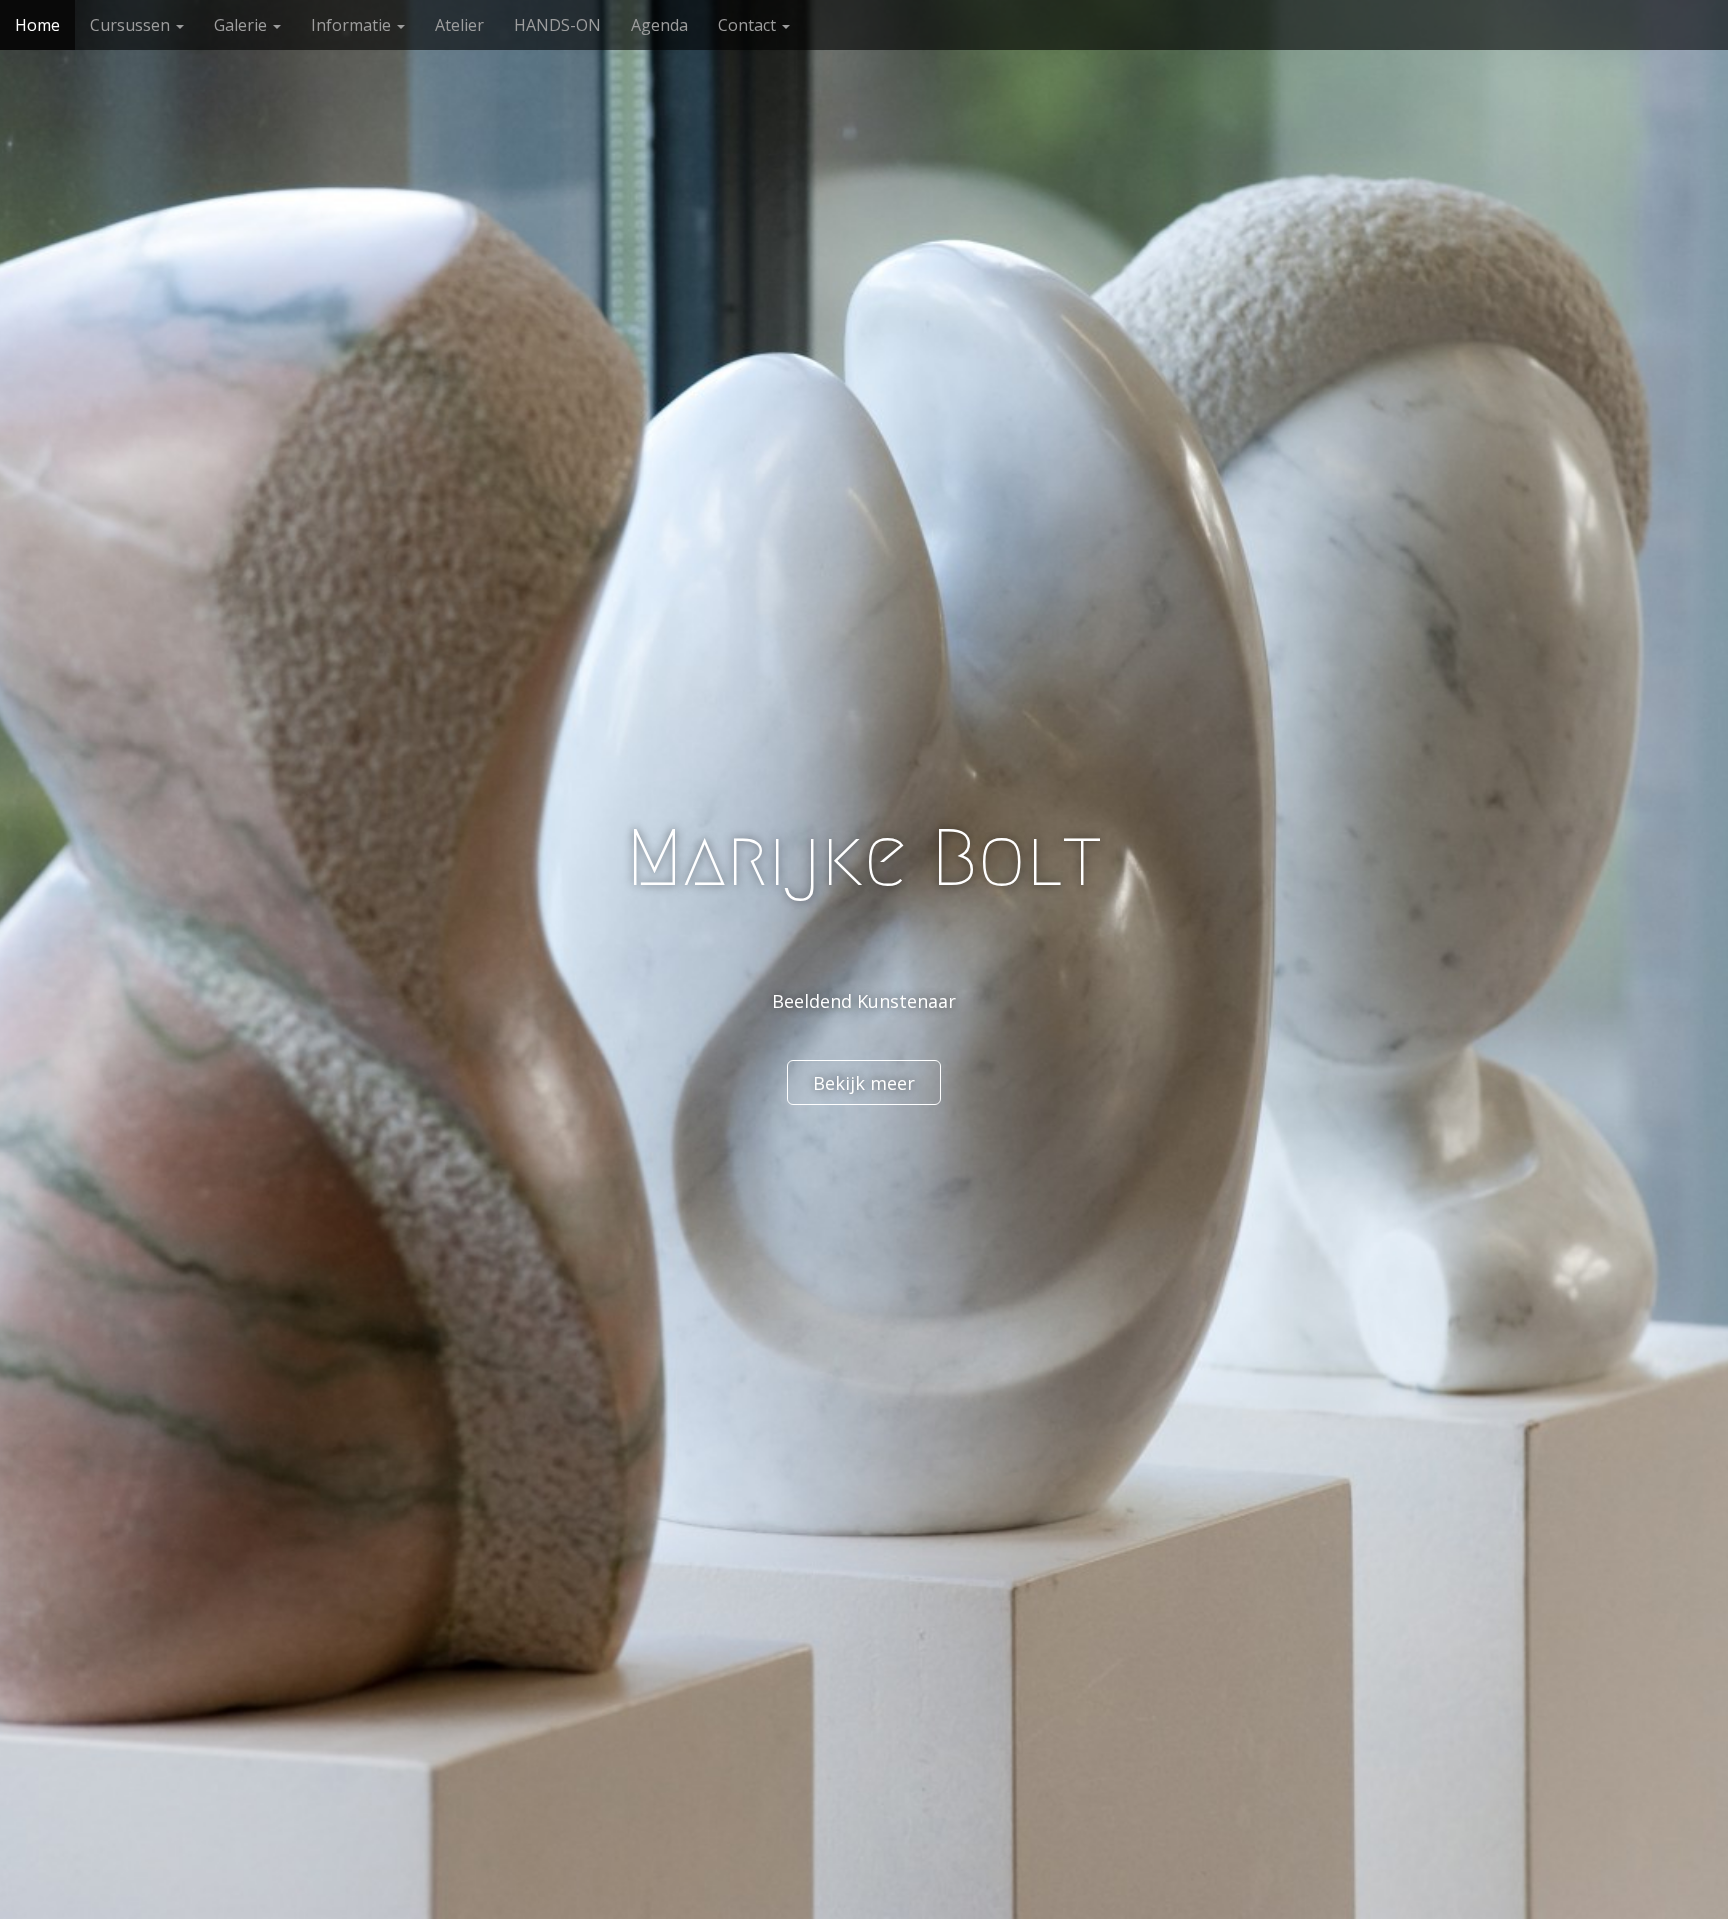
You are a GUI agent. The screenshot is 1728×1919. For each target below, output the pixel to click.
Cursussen (132, 25)
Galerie (242, 25)
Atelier (459, 25)
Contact (749, 25)
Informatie (353, 25)
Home (37, 25)
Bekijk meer (864, 1083)
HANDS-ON (557, 25)
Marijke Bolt (864, 858)
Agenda (659, 25)
